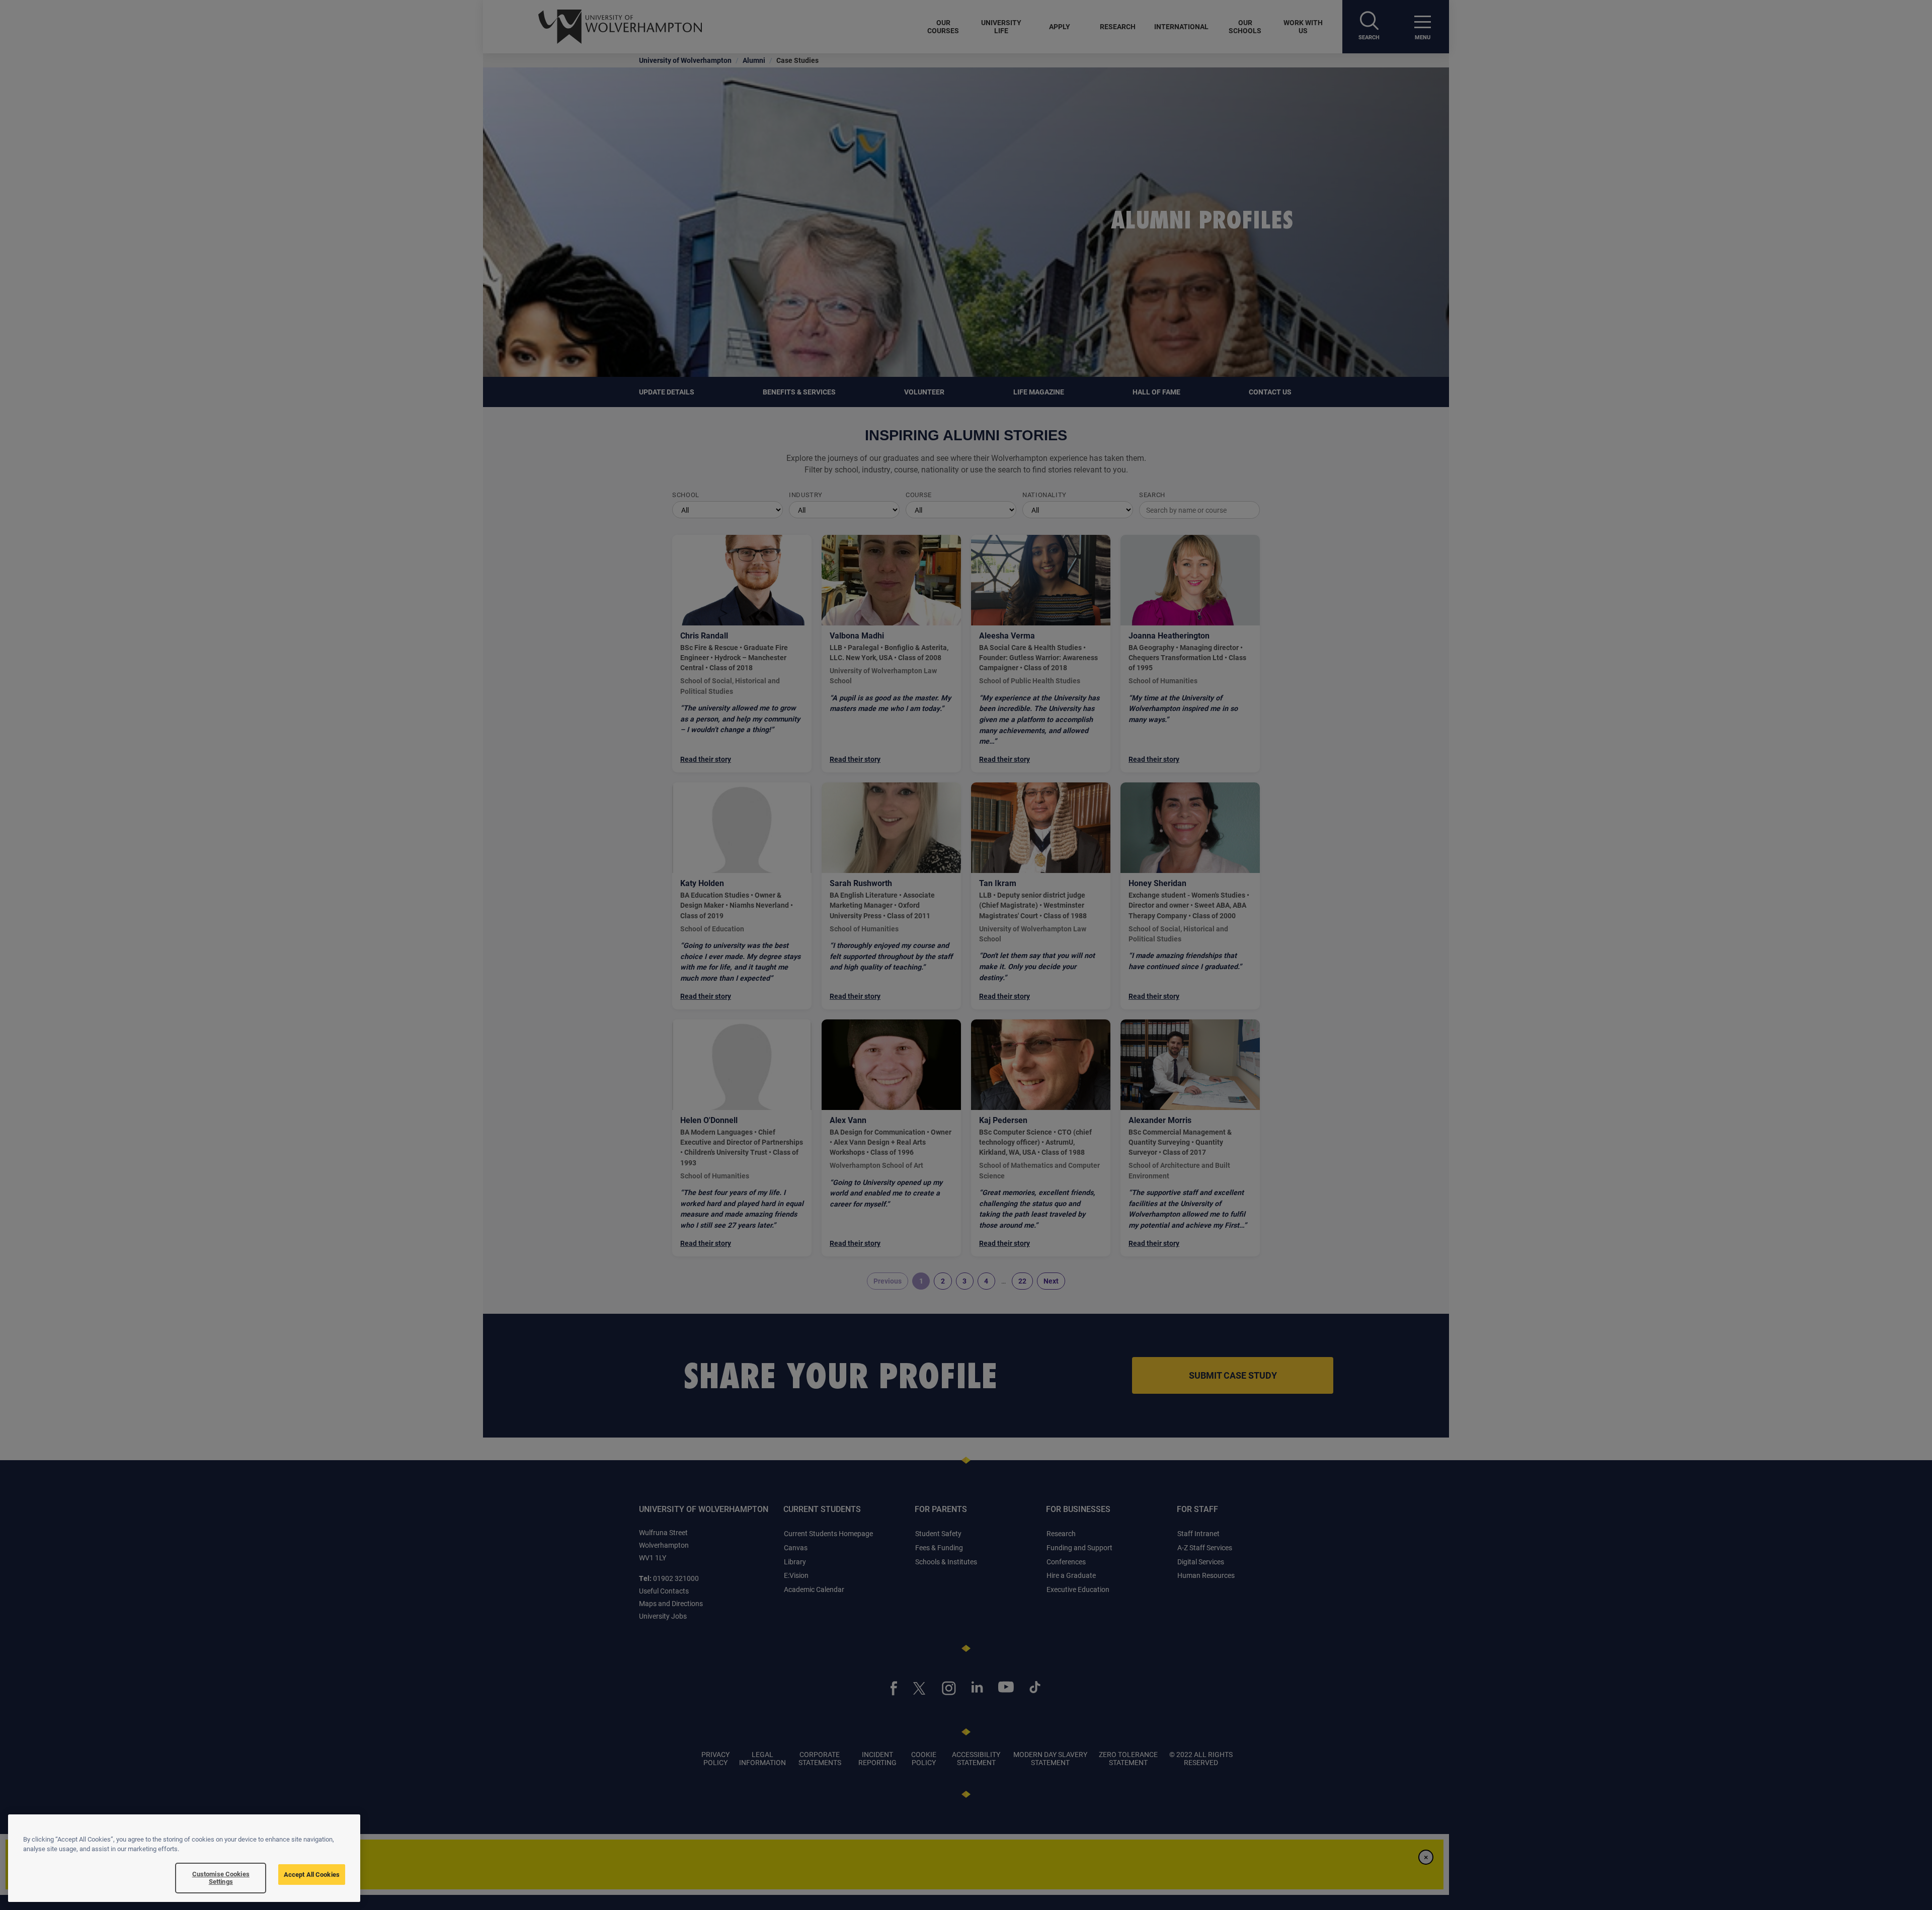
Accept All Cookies (312, 1874)
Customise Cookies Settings (221, 1878)
